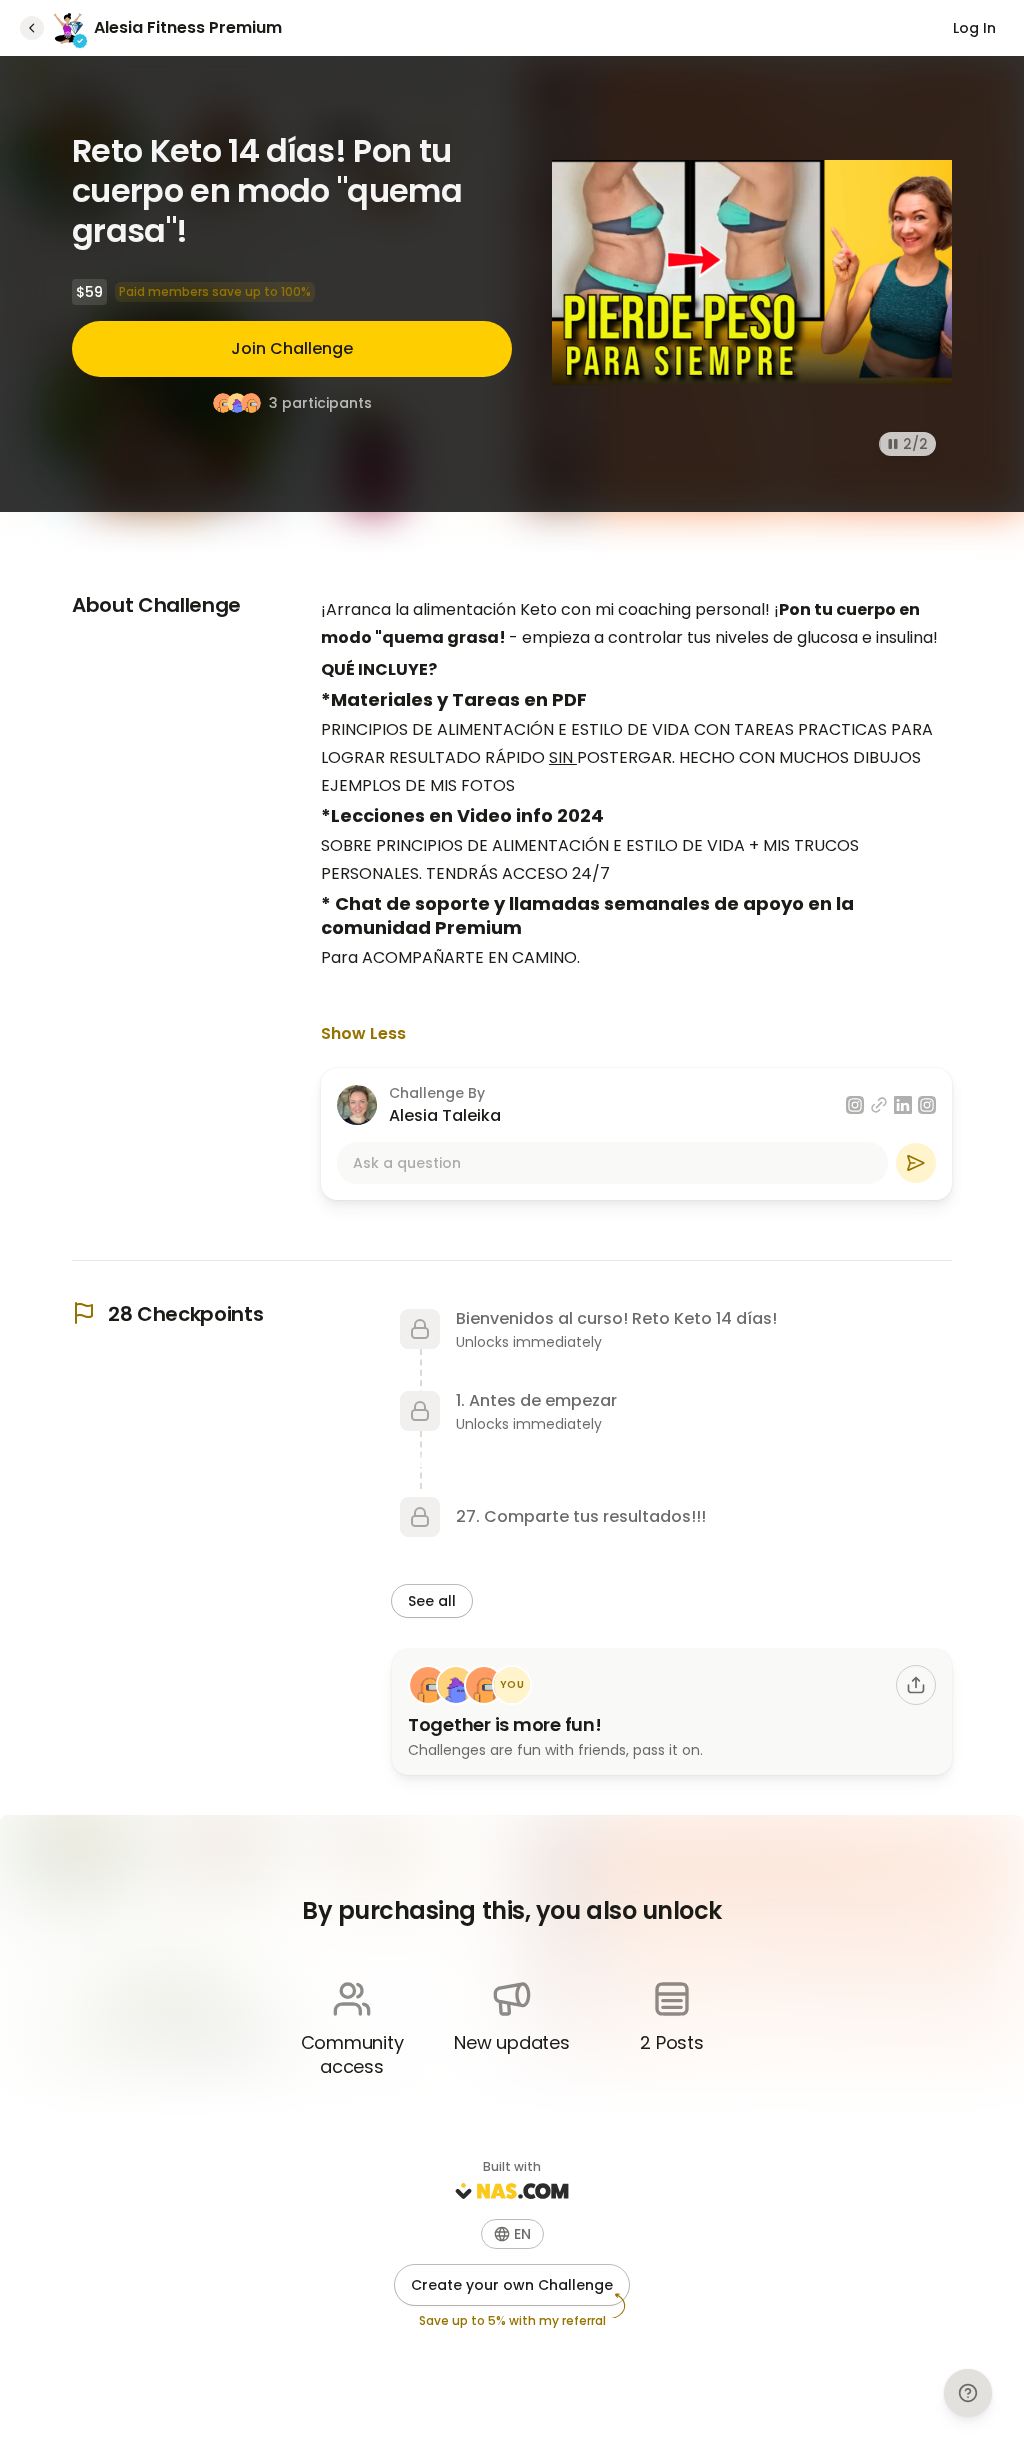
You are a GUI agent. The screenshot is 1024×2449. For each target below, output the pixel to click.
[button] (512, 2234)
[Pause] (893, 444)
